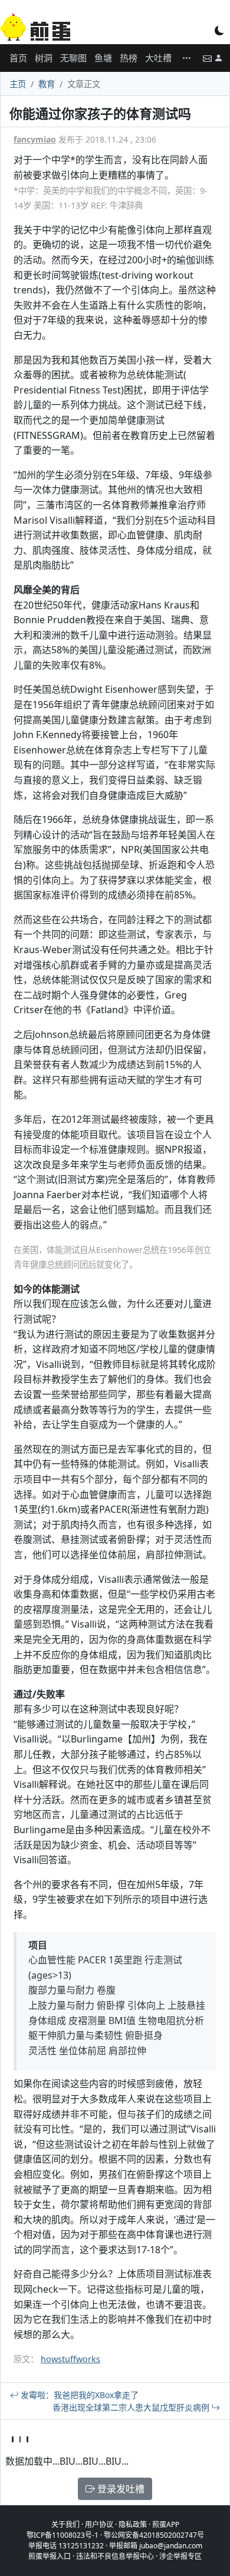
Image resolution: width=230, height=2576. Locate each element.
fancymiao (35, 139)
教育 (47, 84)
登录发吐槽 (120, 2489)
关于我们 (65, 2524)
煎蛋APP (166, 2524)
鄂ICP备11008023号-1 (63, 2535)
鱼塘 (103, 58)
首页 (18, 58)
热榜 (129, 58)
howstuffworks (70, 2359)
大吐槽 (158, 58)
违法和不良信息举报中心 (115, 2556)
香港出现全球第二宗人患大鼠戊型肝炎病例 (132, 2407)
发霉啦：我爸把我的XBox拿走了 (78, 2395)
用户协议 (99, 2524)
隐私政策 (133, 2524)
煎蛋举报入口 (50, 2556)
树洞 (44, 58)
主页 (18, 84)
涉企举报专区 (180, 2556)
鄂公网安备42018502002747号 (154, 2535)
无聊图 (73, 58)
